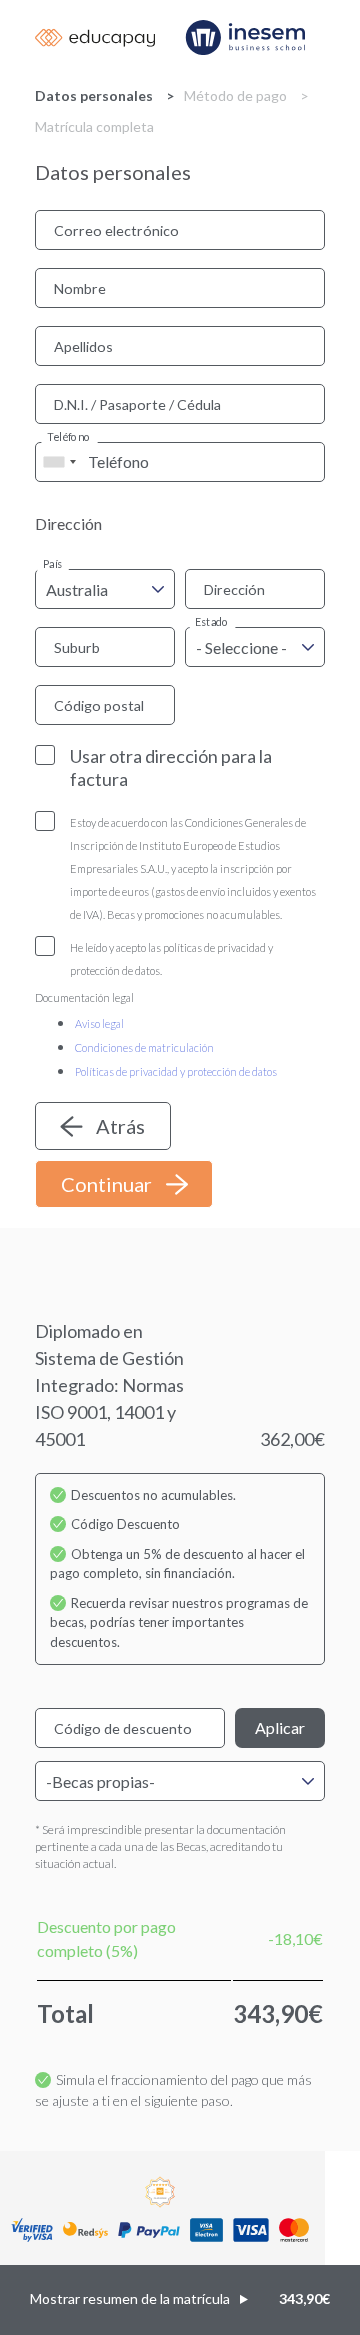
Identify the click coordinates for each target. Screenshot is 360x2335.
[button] (180, 2300)
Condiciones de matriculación (144, 1047)
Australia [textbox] (77, 589)
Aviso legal (99, 1023)
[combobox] (59, 462)
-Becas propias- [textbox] (100, 1781)
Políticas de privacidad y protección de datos (176, 1071)
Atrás (120, 1126)
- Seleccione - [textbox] (241, 647)
